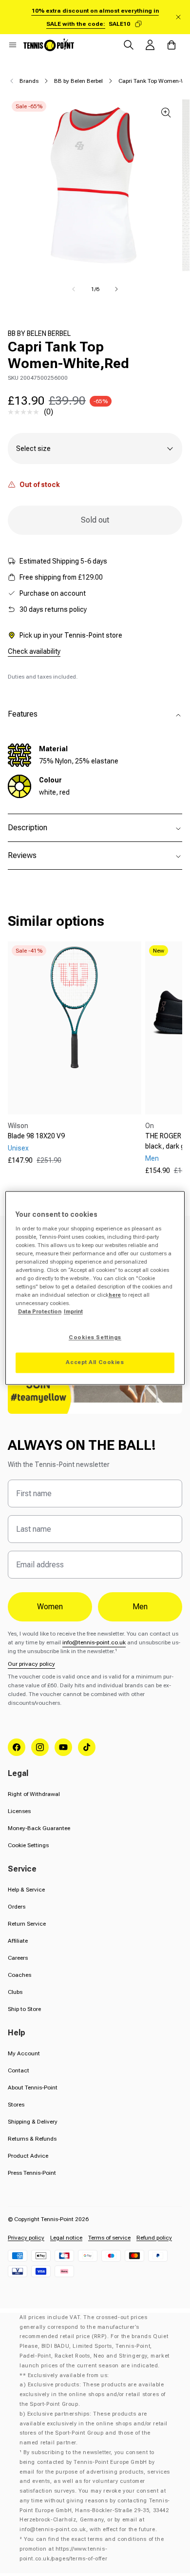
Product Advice (28, 2156)
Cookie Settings (28, 1845)
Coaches (19, 1975)
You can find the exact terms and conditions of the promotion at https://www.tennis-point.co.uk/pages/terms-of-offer (92, 2549)
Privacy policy (26, 2238)
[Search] (129, 45)
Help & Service (26, 1890)
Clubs (15, 1992)
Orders (17, 1907)
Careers (18, 1958)
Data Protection (40, 1312)
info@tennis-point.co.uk (94, 1642)
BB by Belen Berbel (78, 81)
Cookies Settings (95, 1338)
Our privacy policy (31, 1664)
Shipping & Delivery (33, 2122)
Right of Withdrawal (34, 1794)
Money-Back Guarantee (39, 1828)
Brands (29, 81)
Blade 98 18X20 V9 (36, 1136)
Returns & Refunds (32, 2139)
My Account (24, 2053)
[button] (13, 45)
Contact (19, 2070)
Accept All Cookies (95, 1363)
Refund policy (154, 2238)
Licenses (19, 1811)
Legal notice (66, 2238)
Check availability (34, 651)
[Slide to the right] (116, 289)
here (115, 1295)
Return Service (27, 1924)
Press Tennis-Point (32, 2173)
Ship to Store (24, 2009)
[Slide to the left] (74, 289)
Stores (16, 2105)
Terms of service (109, 2238)
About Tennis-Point (33, 2088)
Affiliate (18, 1941)
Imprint (73, 1312)
